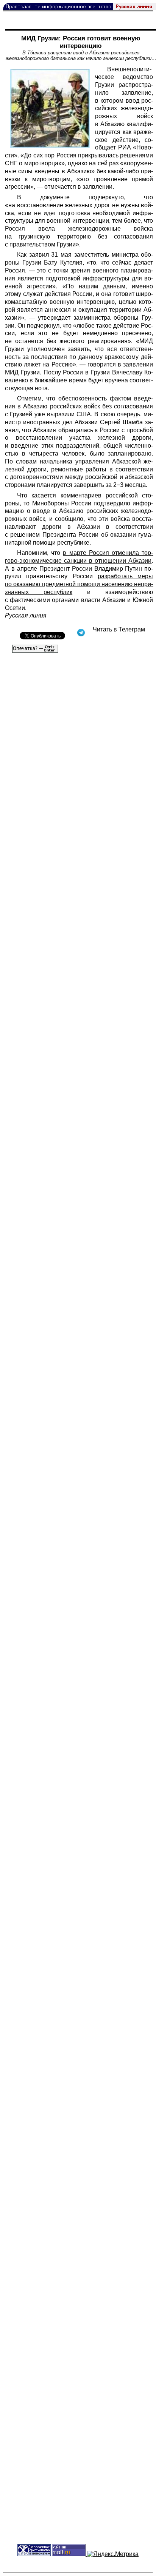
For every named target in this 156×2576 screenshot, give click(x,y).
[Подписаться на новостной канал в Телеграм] (119, 637)
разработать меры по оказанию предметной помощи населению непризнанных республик (79, 584)
